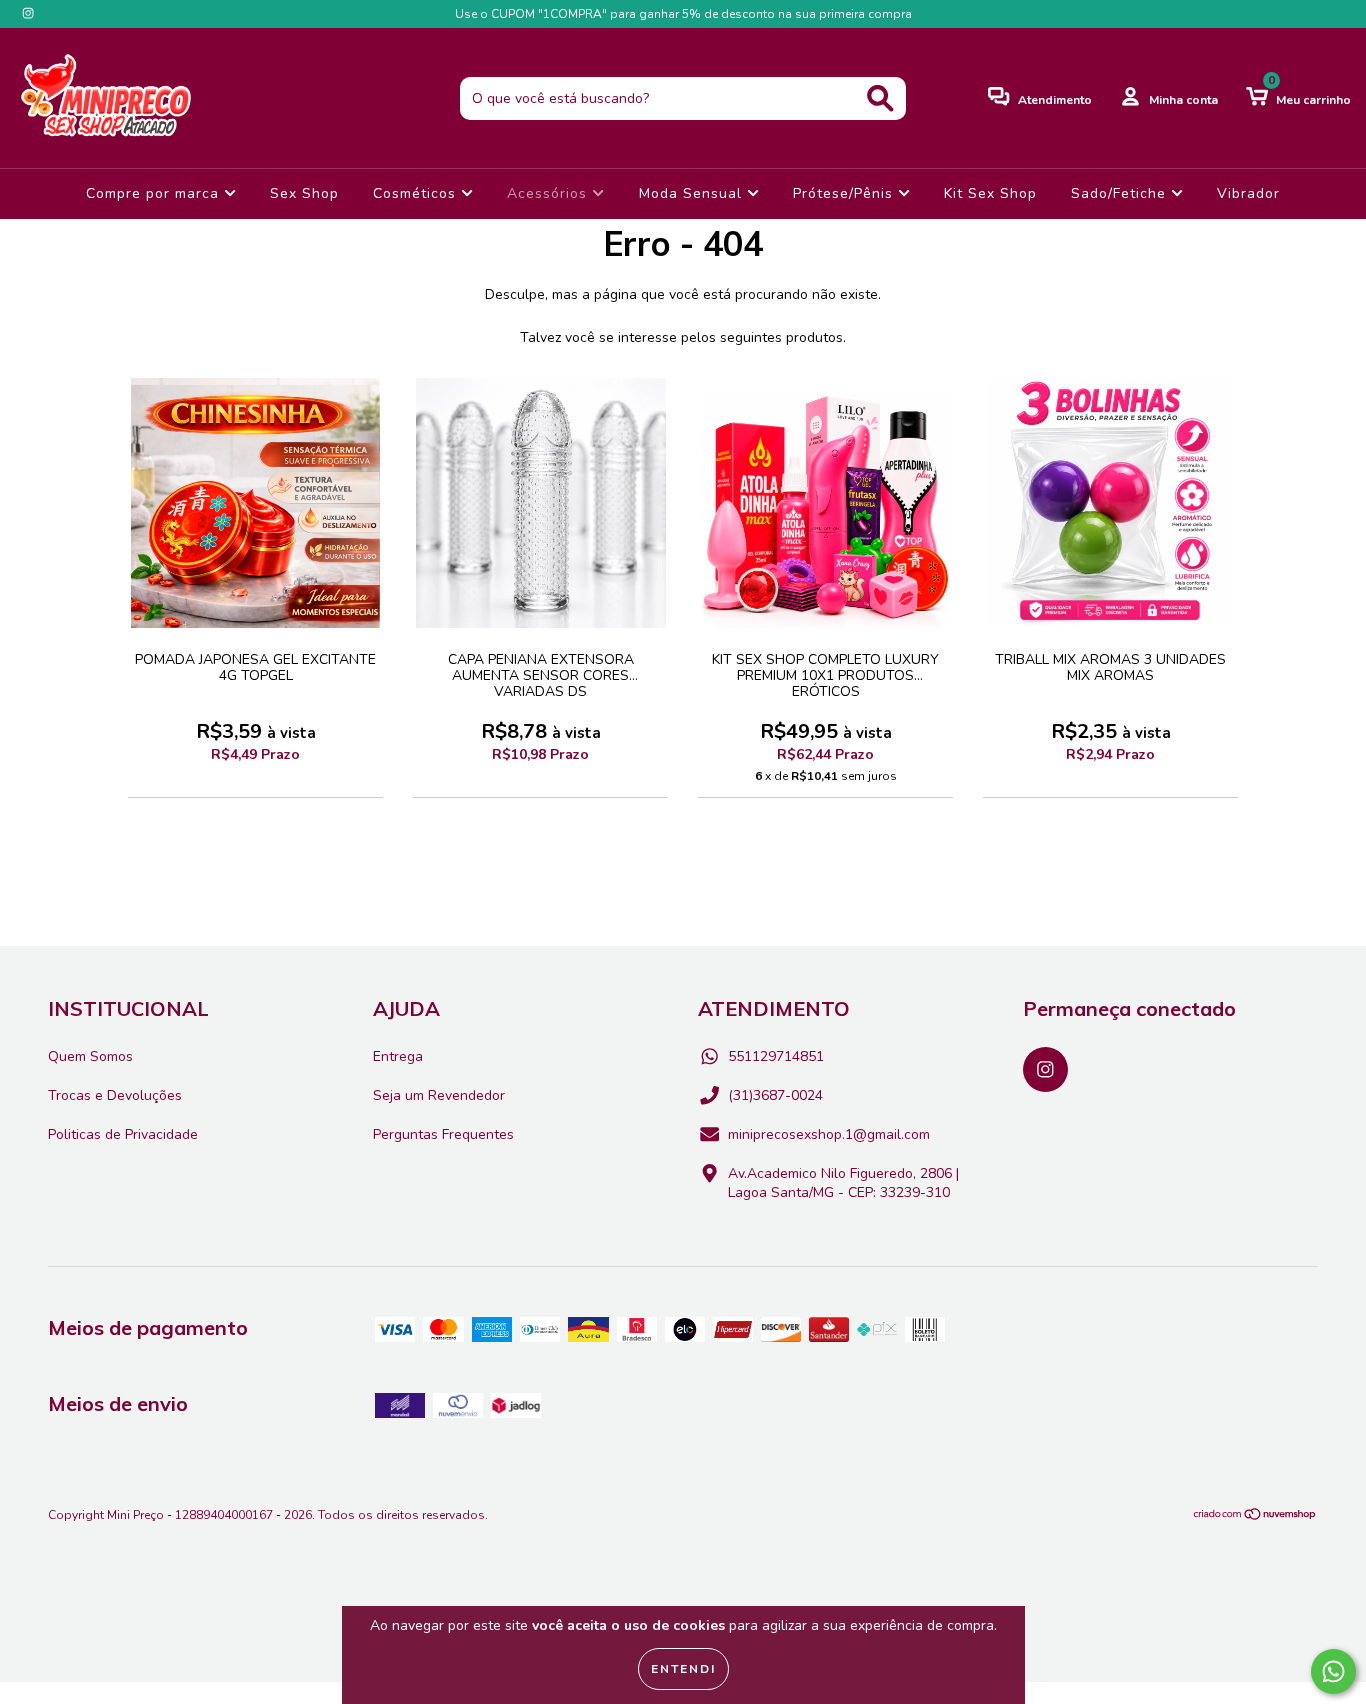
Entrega (398, 1056)
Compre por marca (155, 193)
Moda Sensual (693, 193)
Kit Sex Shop (990, 193)
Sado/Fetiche (1121, 193)
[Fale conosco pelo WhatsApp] (1333, 1671)
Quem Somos (90, 1056)
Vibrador (1248, 193)
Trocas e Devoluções (115, 1095)
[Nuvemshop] (1255, 1516)
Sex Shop (304, 193)
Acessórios (549, 193)
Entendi (683, 1669)
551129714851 (776, 1056)
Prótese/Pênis (845, 193)
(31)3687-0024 (775, 1095)
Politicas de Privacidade (123, 1134)
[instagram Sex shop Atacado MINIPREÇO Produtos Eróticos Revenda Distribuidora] (28, 13)
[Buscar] (880, 98)
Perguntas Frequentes (443, 1134)
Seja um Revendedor (439, 1095)
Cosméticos (417, 193)
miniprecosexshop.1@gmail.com (829, 1134)
